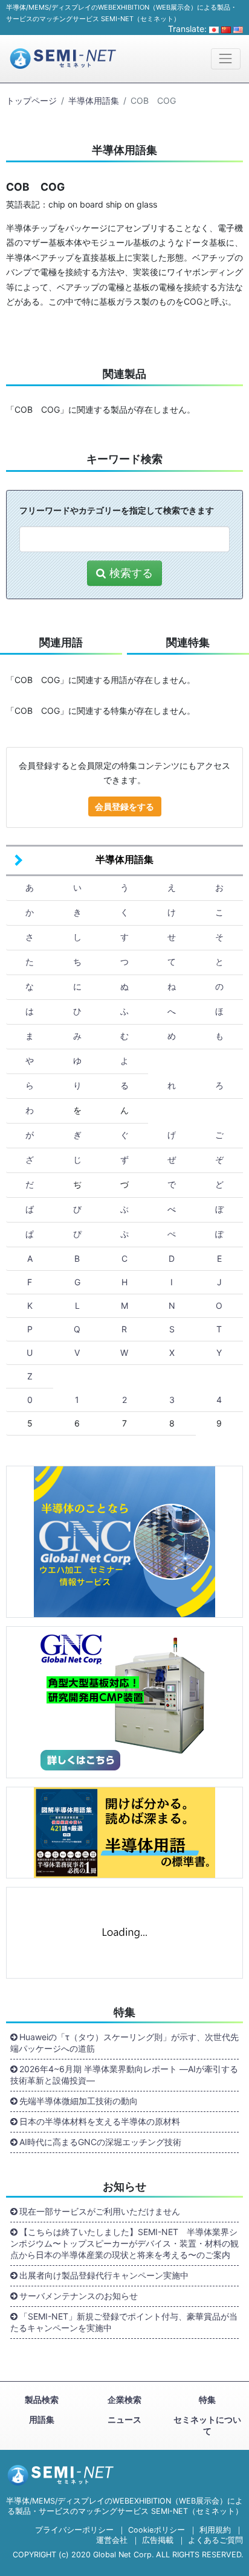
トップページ (31, 100)
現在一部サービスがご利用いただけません (100, 2211)
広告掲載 (158, 2540)
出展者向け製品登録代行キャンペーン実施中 (104, 2275)
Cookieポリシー (157, 2530)
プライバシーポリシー (74, 2530)
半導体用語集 (94, 100)
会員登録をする (124, 806)
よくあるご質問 (215, 2540)
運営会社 (112, 2540)
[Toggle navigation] (226, 59)
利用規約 (215, 2530)
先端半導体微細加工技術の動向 (79, 2101)
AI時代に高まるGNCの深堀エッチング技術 (100, 2142)
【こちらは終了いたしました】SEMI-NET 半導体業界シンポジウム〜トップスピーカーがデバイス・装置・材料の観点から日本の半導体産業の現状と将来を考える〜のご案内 (124, 2243)
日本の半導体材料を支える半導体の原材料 (100, 2121)
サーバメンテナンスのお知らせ (79, 2296)
